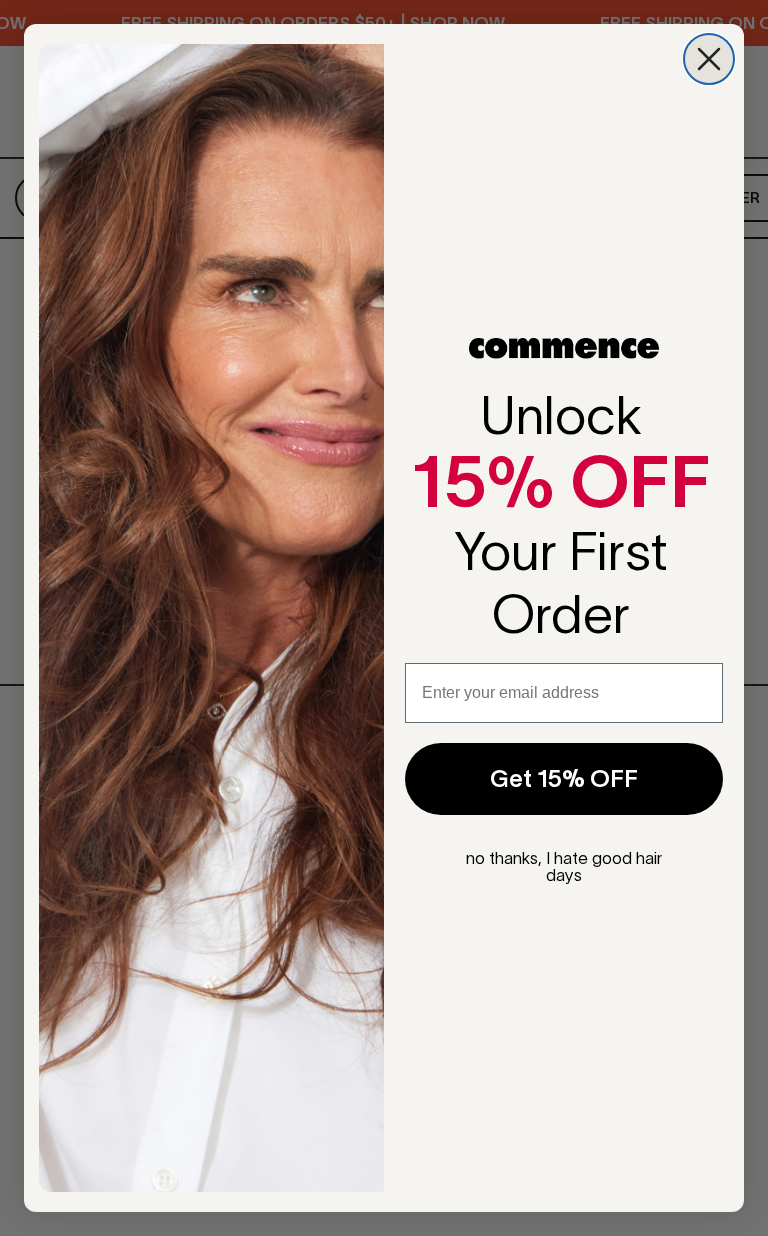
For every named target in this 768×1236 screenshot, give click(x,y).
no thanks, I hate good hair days (564, 866)
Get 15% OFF (564, 778)
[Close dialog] (709, 59)
